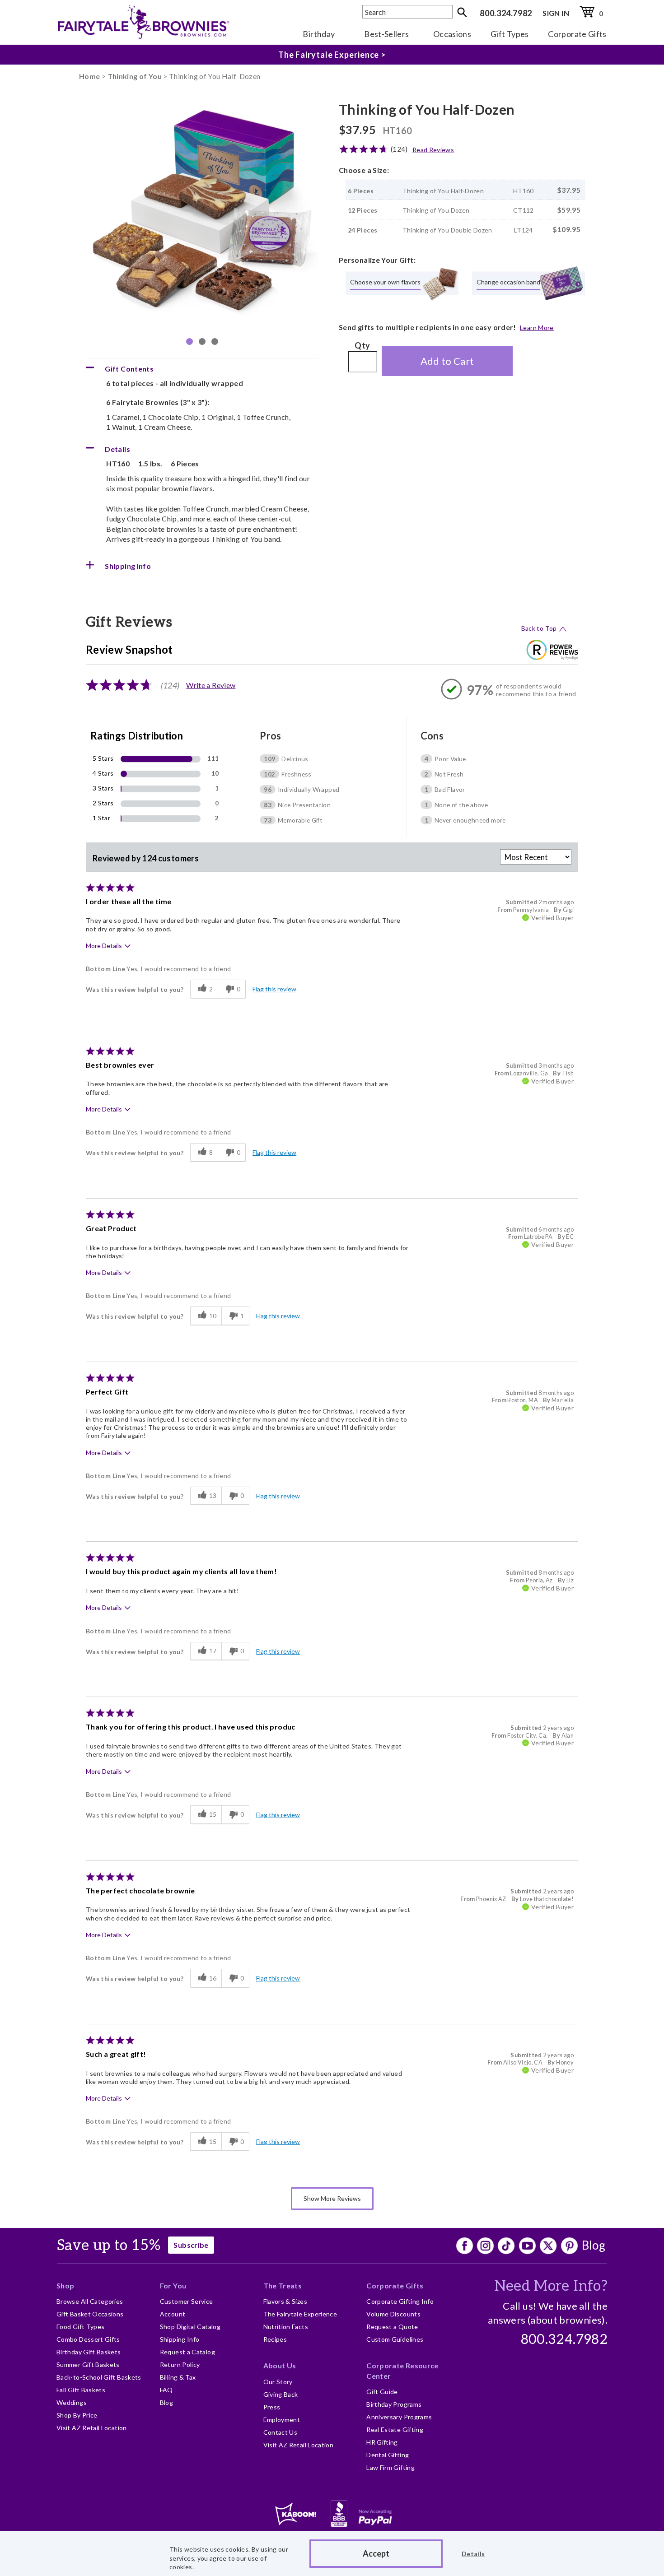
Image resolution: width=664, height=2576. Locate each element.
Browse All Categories (90, 2301)
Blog (594, 2245)
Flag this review (274, 989)
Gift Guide (382, 2392)
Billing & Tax (178, 2377)
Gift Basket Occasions (90, 2314)
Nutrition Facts (286, 2327)
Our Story (278, 2382)
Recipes (275, 2339)
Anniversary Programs (399, 2417)
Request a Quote (392, 2327)
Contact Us (281, 2432)
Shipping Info (180, 2339)
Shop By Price (77, 2415)
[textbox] (407, 12)
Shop (65, 2285)
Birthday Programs (394, 2404)
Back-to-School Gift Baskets (99, 2377)
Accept (376, 2553)
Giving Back (281, 2394)
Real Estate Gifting (395, 2430)
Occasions (452, 34)
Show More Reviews (332, 2198)
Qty (362, 345)
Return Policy (180, 2364)
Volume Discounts (393, 2314)
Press (272, 2407)
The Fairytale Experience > (332, 58)
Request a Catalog (187, 2352)
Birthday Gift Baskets (89, 2352)
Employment (282, 2420)
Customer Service (187, 2301)
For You (173, 2285)
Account (173, 2314)
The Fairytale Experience (300, 2314)
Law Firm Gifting (390, 2467)
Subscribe (191, 2245)
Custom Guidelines (395, 2339)
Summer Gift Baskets (88, 2364)
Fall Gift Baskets (81, 2390)
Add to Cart (447, 361)
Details (473, 2554)
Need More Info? (551, 2286)
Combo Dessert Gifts (88, 2339)
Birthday (319, 34)
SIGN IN (556, 13)
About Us (280, 2365)
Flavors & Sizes (285, 2301)
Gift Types (510, 34)
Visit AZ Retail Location (92, 2428)
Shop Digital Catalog (190, 2327)
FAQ (166, 2390)
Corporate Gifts (577, 34)
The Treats (283, 2285)
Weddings (72, 2402)
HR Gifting (382, 2442)
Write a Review (211, 685)
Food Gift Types (80, 2327)
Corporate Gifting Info (400, 2301)
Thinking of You (135, 76)
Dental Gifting (388, 2455)
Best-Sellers (386, 34)
